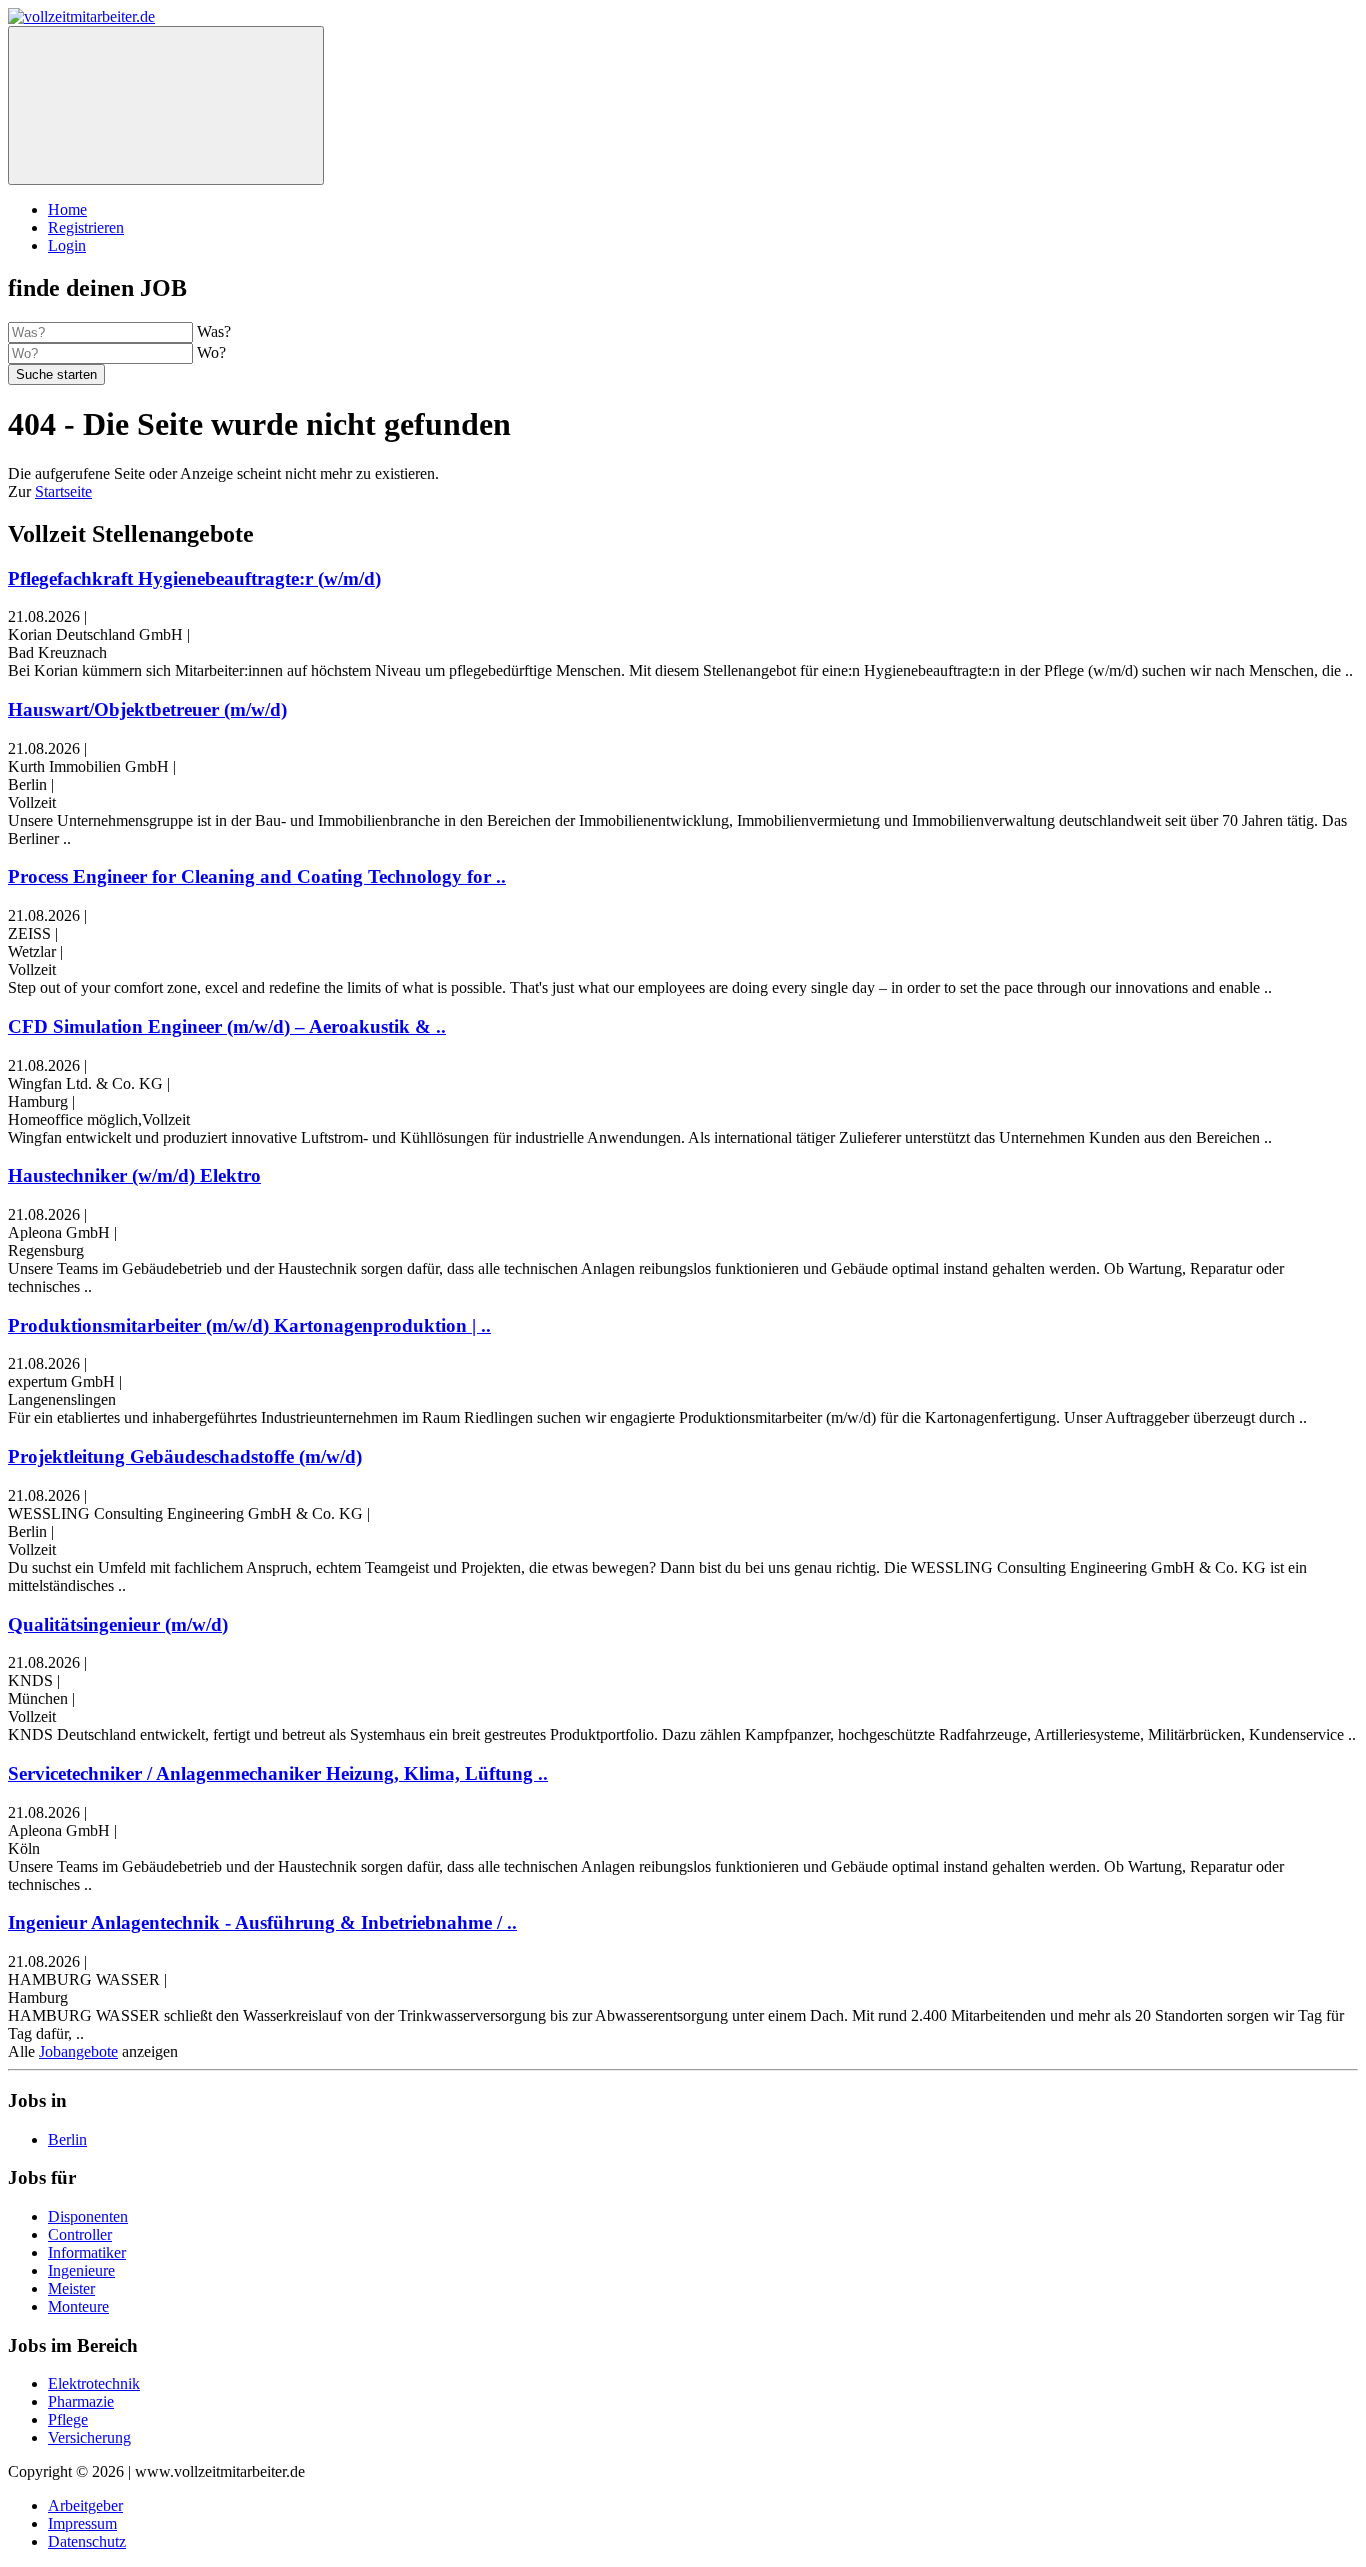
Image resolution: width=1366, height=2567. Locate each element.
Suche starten (56, 374)
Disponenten (88, 2216)
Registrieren (86, 227)
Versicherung (89, 2437)
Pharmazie (81, 2401)
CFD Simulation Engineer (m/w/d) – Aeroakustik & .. (227, 1026)
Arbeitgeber (85, 2505)
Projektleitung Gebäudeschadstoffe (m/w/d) (185, 1456)
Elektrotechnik (94, 2383)
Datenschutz (87, 2541)
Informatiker (87, 2252)
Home (67, 209)
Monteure (78, 2306)
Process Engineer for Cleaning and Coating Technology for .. (257, 876)
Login (67, 245)
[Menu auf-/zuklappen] (166, 105)
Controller (80, 2234)
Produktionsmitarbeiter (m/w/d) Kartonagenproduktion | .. (249, 1325)
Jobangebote (78, 2051)
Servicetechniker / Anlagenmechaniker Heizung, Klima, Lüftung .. (278, 1773)
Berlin (67, 2139)
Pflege (68, 2419)
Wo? (211, 352)
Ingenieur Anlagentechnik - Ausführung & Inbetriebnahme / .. (262, 1922)
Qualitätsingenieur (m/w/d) (118, 1624)
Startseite (63, 491)
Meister (71, 2288)
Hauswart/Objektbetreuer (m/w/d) (147, 709)
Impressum (82, 2523)
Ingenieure (81, 2270)
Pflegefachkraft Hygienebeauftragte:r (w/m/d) (194, 578)
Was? (214, 331)
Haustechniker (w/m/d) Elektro (134, 1175)
